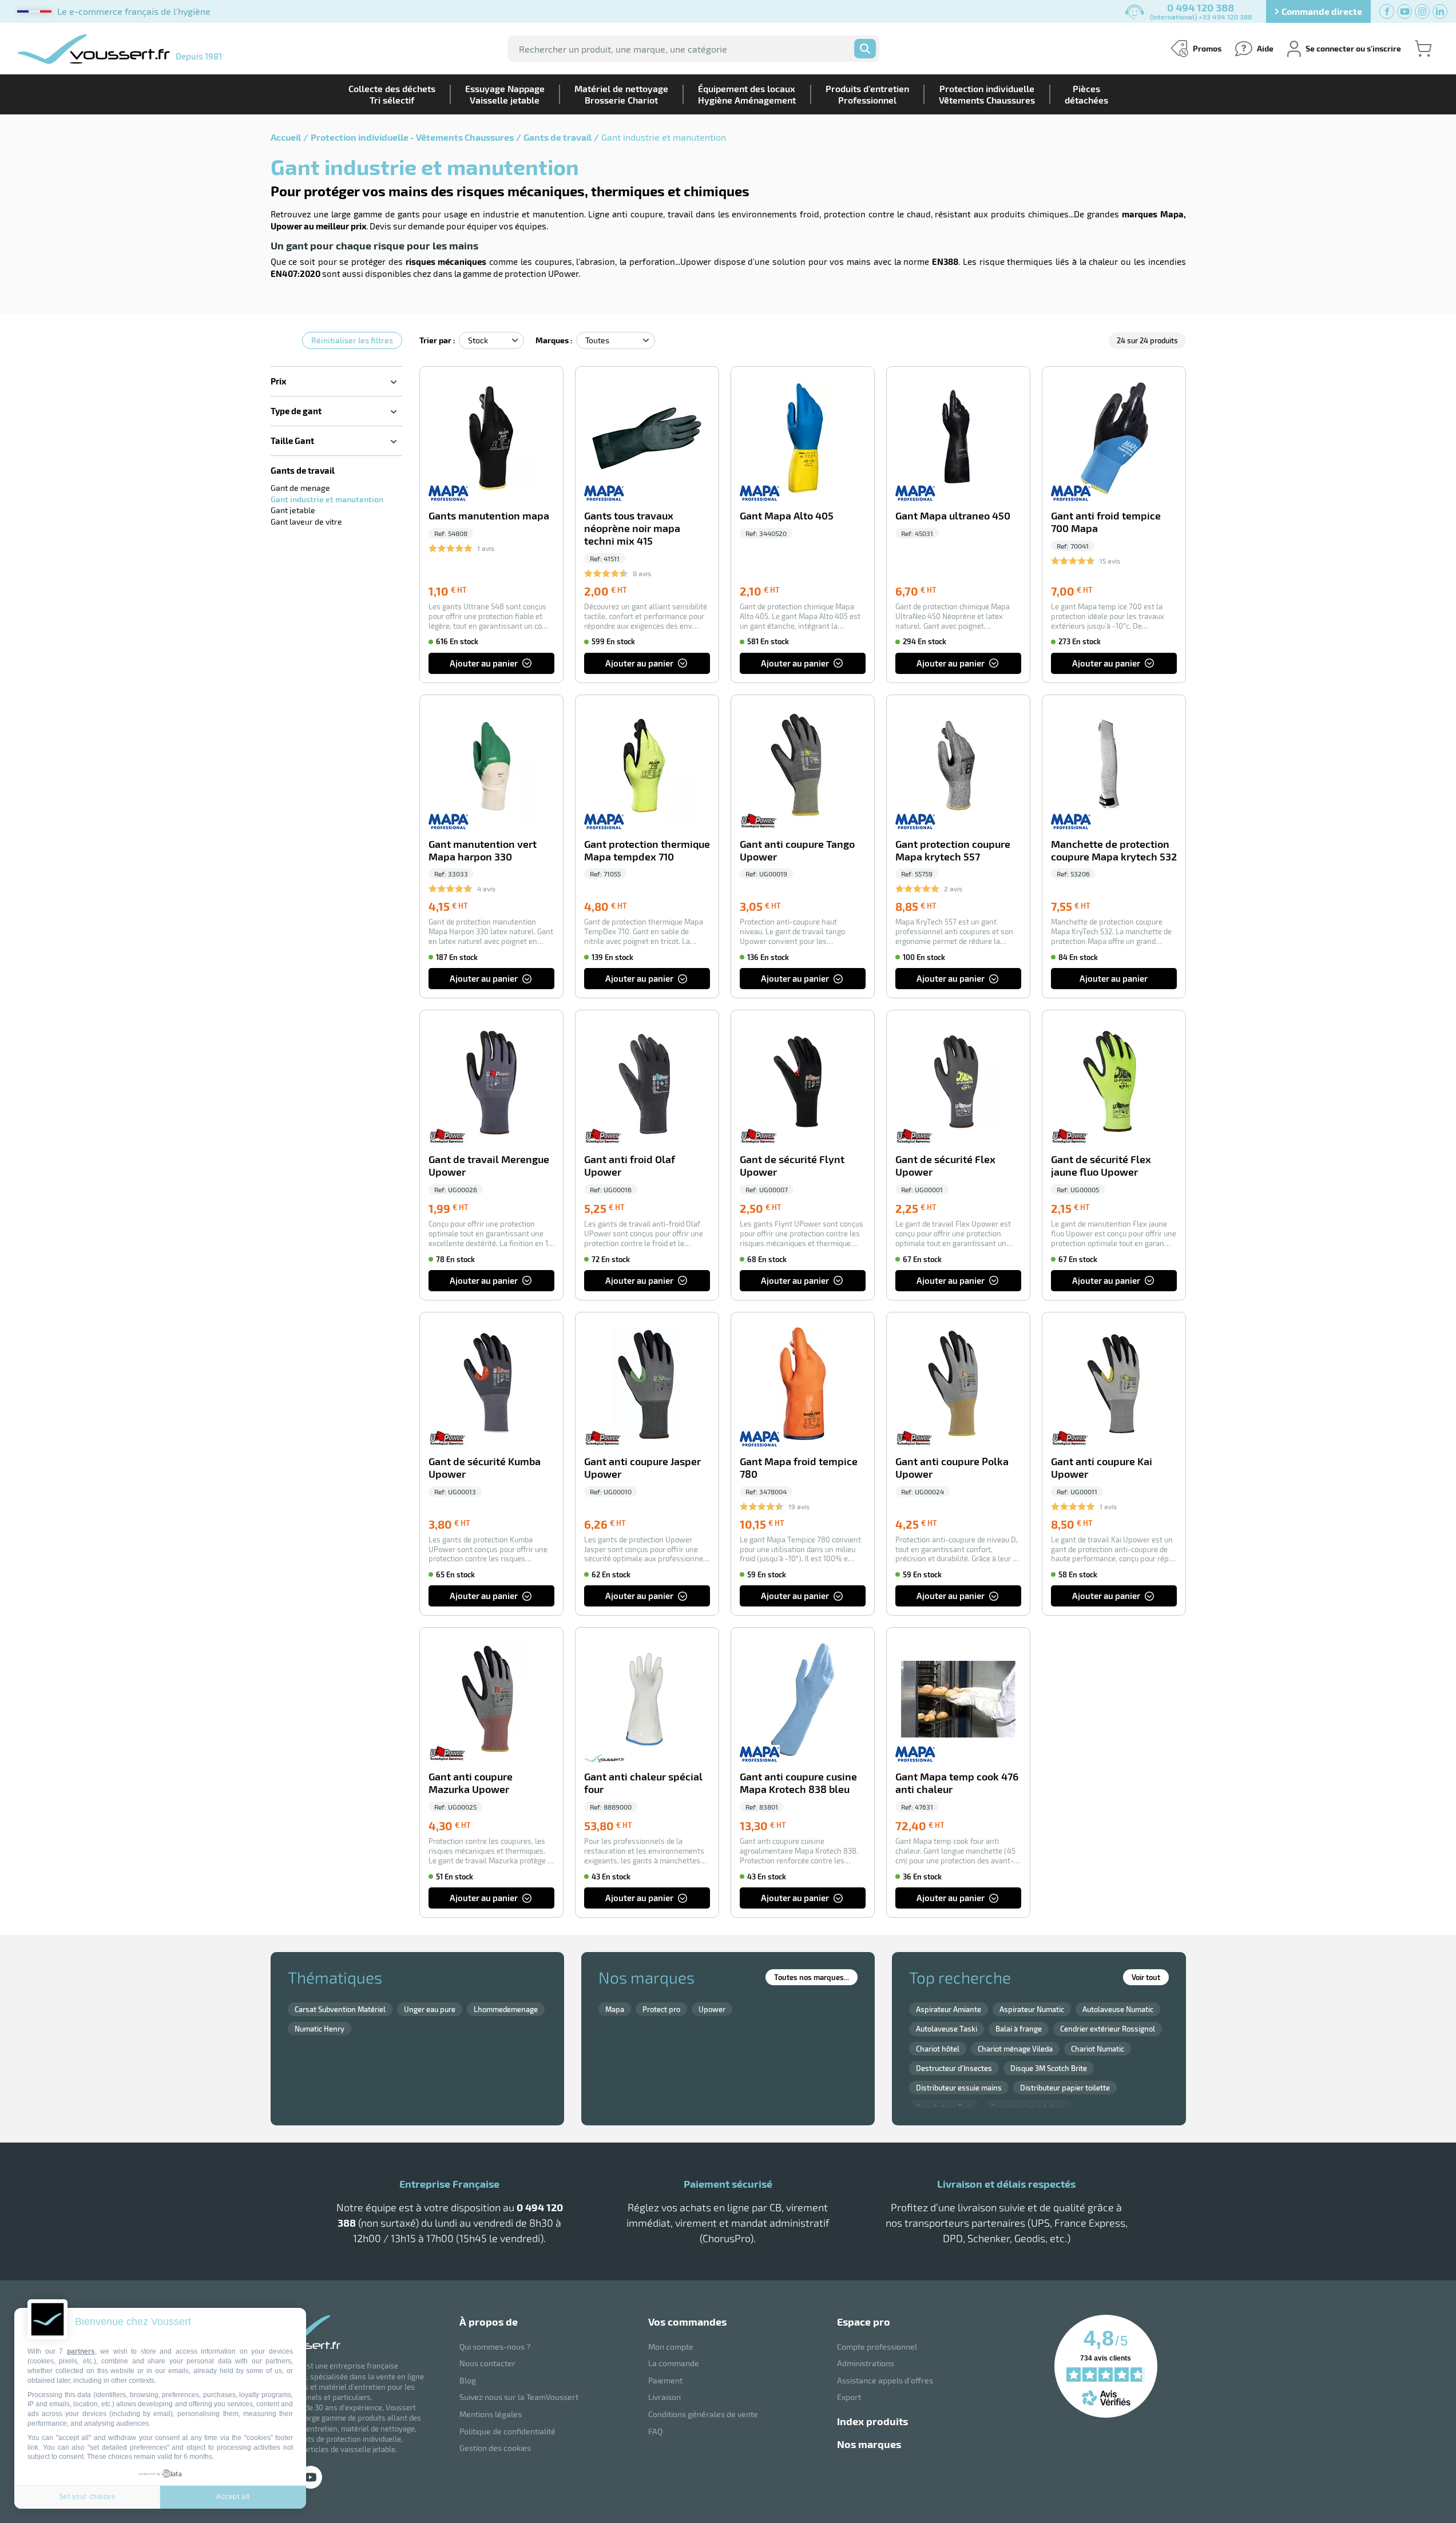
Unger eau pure (430, 2009)
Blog (468, 2380)
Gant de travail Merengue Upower (489, 1166)
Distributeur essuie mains (959, 2088)
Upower (712, 2009)
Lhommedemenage (506, 2009)
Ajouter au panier (484, 663)
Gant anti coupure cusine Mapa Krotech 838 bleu (798, 1783)
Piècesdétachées (1086, 94)
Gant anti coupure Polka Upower (952, 1468)
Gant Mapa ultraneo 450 (953, 516)
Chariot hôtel (938, 2049)
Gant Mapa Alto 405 (787, 516)
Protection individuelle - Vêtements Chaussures (412, 137)
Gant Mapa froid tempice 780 (799, 1468)
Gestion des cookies (495, 2448)
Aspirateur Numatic (1032, 2009)
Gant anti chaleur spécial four (643, 1783)
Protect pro (661, 2009)
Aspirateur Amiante (949, 2009)
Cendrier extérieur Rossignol (1108, 2029)
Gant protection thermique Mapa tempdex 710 (647, 850)
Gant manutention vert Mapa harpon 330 (483, 850)
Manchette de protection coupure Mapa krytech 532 (1114, 850)
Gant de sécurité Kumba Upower (485, 1468)
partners (81, 2351)
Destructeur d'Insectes (954, 2068)
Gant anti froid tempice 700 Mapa (1106, 522)
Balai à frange (1019, 2029)
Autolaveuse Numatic (1118, 2009)
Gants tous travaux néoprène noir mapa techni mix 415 (632, 528)
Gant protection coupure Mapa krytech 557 (953, 850)
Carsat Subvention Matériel (340, 2009)
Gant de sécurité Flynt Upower (792, 1166)
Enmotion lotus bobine (1028, 2107)
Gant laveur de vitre (306, 521)
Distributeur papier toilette (1065, 2088)
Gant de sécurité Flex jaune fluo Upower (1101, 1166)
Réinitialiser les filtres (352, 340)
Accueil (286, 137)
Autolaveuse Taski (947, 2029)
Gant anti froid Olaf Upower (630, 1166)
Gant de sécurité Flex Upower (945, 1166)
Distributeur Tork (944, 2107)
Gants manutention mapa (489, 516)
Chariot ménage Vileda (1015, 2049)
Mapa (615, 2009)
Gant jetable (293, 510)
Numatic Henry (320, 2029)
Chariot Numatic (1098, 2049)
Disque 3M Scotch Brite (1049, 2068)
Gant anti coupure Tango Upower (797, 850)
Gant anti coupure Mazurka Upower (471, 1783)
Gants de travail (558, 137)
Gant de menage (300, 488)
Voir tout (1146, 1977)
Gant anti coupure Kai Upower (1102, 1468)
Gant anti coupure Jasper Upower (642, 1468)
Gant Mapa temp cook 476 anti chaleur (957, 1783)
